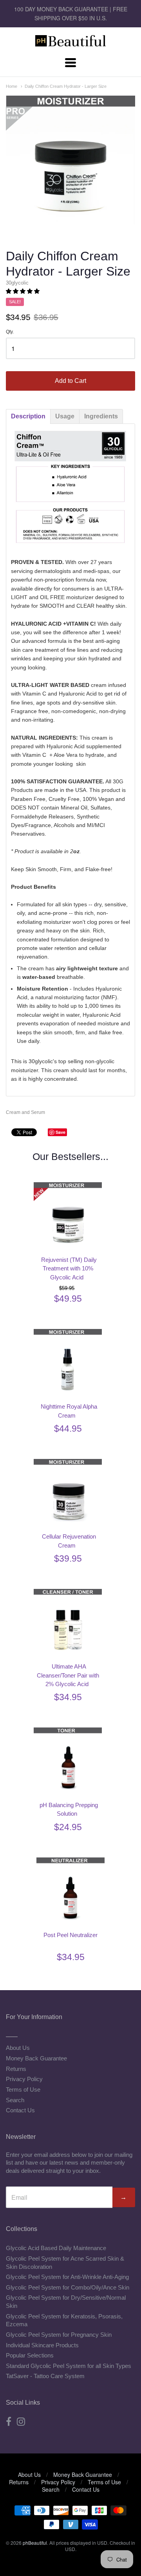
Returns (16, 2069)
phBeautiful (35, 2543)
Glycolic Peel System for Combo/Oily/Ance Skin (68, 2287)
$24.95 (68, 1827)
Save (61, 1132)
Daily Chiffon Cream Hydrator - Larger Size (66, 86)
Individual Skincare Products (42, 2345)
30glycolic (17, 283)
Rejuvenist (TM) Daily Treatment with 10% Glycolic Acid (69, 1268)
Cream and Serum (25, 1112)
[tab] (28, 416)
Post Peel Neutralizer (70, 1935)
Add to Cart (70, 381)
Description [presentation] (28, 416)
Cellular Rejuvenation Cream (69, 1541)
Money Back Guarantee (36, 2058)
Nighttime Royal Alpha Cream (69, 1411)
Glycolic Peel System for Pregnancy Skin (59, 2335)
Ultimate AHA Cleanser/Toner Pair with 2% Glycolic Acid (68, 1675)
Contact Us (20, 2110)
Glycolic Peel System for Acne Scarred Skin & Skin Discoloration (65, 2263)
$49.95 (68, 1299)
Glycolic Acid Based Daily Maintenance (56, 2248)
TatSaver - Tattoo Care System (45, 2376)
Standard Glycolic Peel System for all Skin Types (69, 2366)
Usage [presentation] (65, 416)
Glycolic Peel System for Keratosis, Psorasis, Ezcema (64, 2320)
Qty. (10, 332)
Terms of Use (23, 2089)
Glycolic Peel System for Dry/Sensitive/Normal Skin (66, 2302)
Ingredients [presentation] (101, 416)
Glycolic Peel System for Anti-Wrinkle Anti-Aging (67, 2277)
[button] (23, 291)
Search (15, 2100)
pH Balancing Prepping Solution (69, 1809)
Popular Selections (30, 2355)
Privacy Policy (24, 2079)
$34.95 (68, 1697)
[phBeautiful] (70, 42)
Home (12, 86)
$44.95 (68, 1429)
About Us (18, 2048)
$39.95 (68, 1558)
